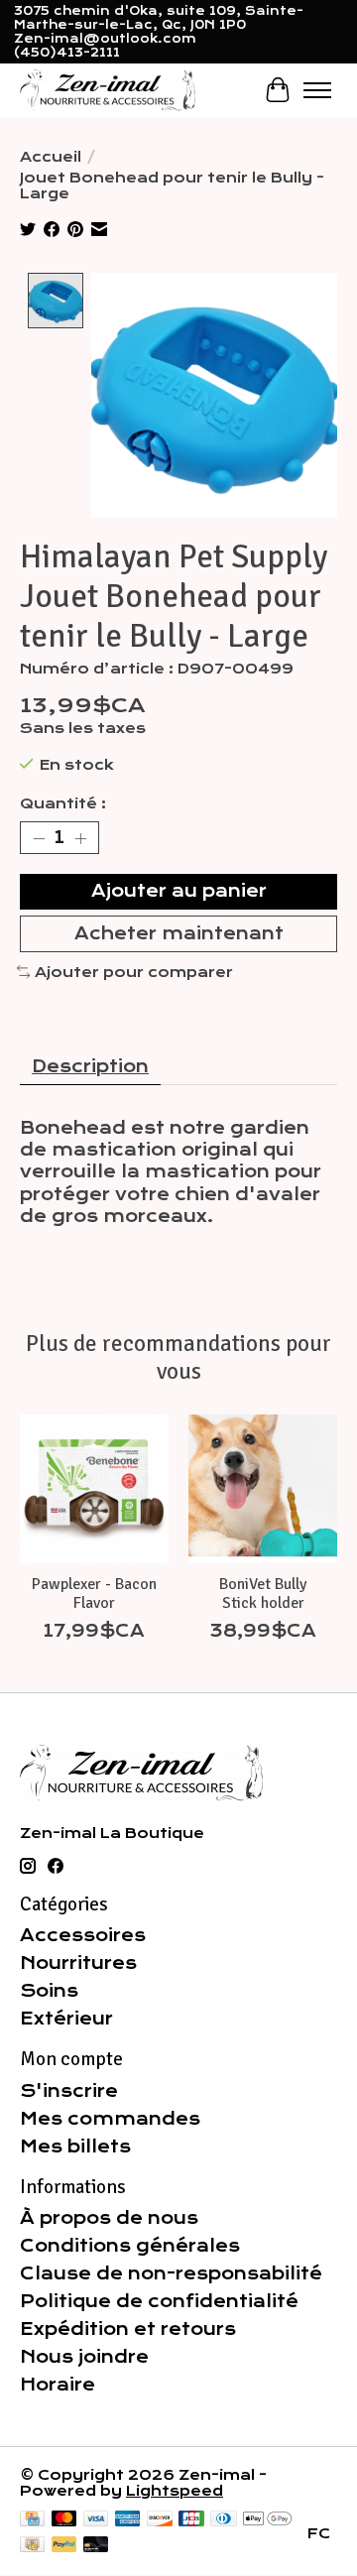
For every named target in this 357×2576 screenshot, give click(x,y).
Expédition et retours (128, 2329)
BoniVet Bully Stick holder (263, 1594)
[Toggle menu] (317, 90)
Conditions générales (130, 2246)
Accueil (51, 157)
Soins (49, 1991)
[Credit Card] (32, 2520)
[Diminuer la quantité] (39, 838)
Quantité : (63, 803)
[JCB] (191, 2520)
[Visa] (96, 2520)
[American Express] (128, 2520)
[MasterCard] (64, 2520)
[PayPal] (64, 2546)
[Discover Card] (160, 2520)
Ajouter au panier (179, 891)
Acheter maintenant (179, 933)
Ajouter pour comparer (134, 972)
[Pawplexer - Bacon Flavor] (94, 1489)
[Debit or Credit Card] (96, 2546)
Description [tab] (90, 1066)
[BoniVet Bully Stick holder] (263, 1489)
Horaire (58, 2385)
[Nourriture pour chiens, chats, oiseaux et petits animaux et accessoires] (108, 90)
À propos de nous (109, 2218)
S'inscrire (69, 2091)
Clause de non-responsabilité (171, 2273)
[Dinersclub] (223, 2520)
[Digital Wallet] (267, 2520)
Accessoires (83, 1935)
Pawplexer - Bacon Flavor (94, 1594)
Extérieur (66, 2019)
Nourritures (78, 1963)
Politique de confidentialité (159, 2301)
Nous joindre (84, 2357)
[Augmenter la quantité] (80, 838)
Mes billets (75, 2147)
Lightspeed (175, 2491)
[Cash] (32, 2546)
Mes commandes (110, 2119)
